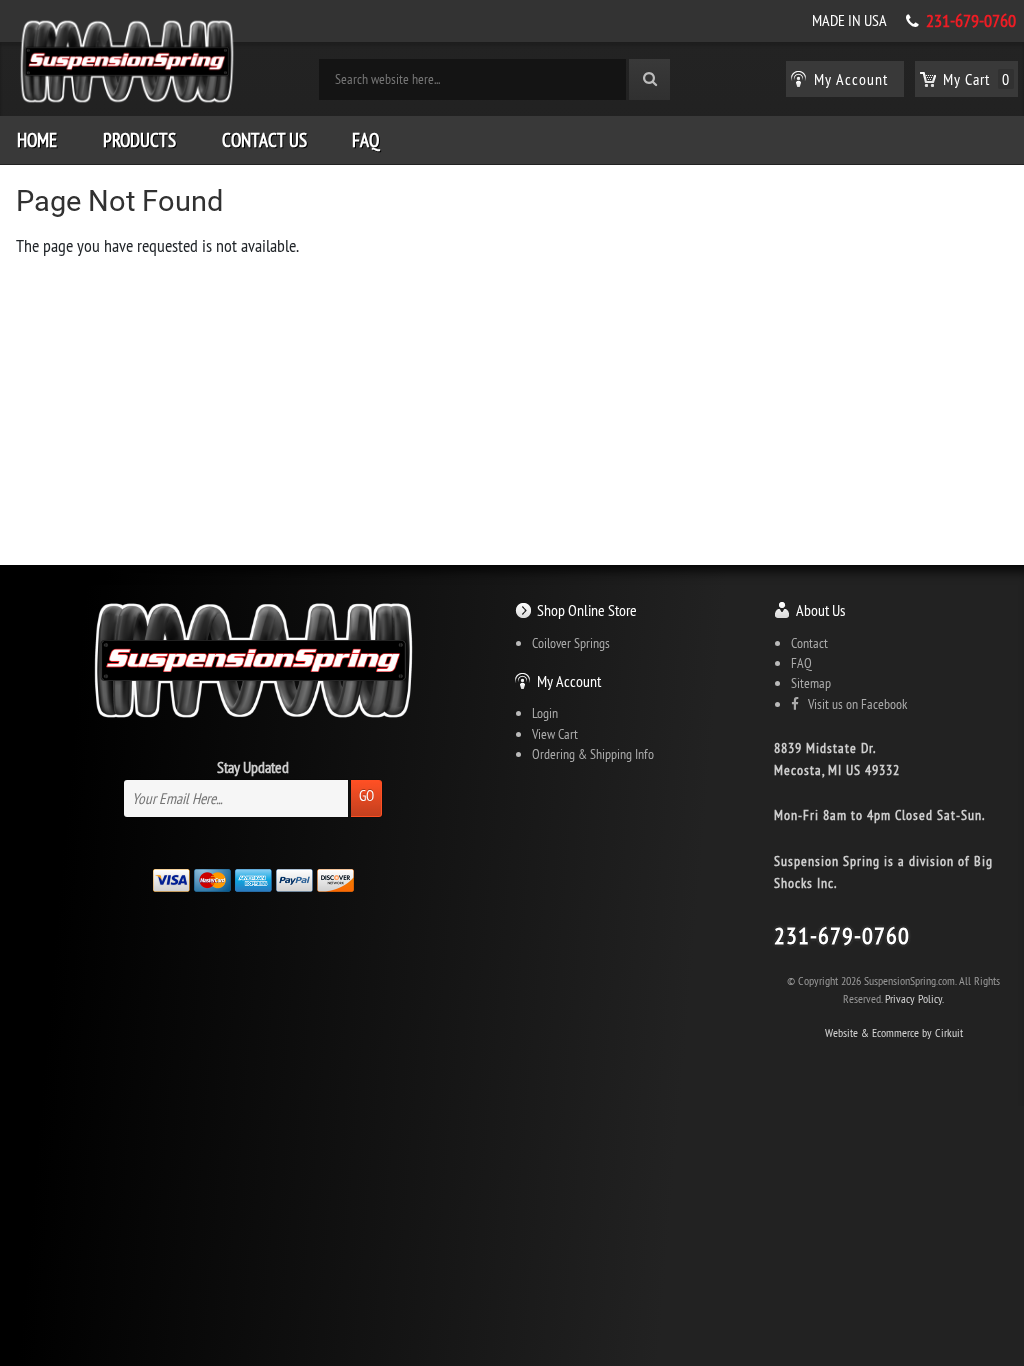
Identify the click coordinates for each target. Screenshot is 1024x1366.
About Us (820, 610)
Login (545, 713)
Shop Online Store (587, 610)
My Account (569, 681)
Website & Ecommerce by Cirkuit (894, 1032)
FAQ (365, 140)
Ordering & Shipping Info (593, 754)
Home (37, 140)
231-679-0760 (971, 21)
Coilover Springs (571, 643)
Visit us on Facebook (853, 704)
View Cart (555, 734)
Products (139, 140)
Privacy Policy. (914, 998)
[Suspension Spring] (127, 65)
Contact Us (264, 140)
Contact (809, 643)
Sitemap (811, 683)
